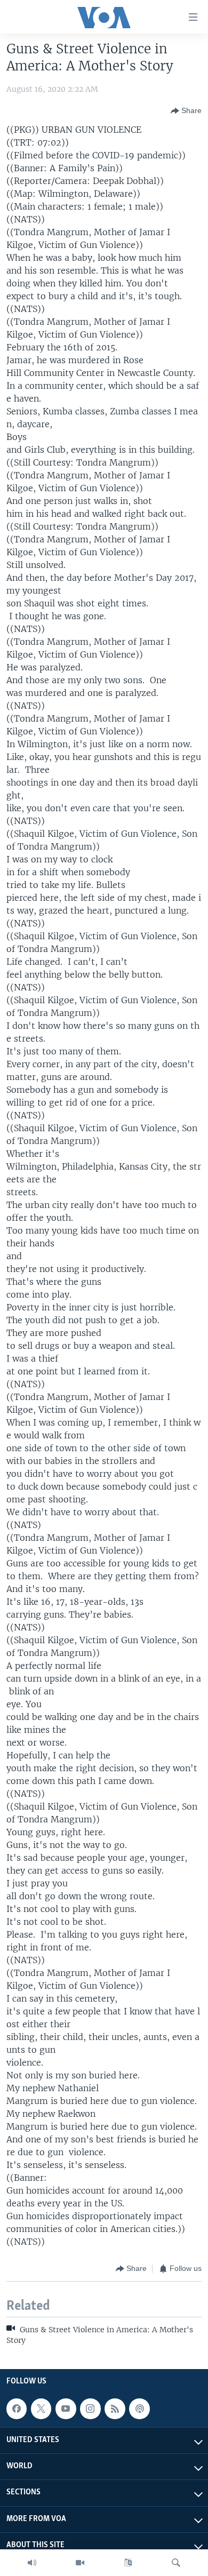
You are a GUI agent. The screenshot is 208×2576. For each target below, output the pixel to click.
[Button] (186, 111)
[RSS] (115, 2409)
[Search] (176, 2563)
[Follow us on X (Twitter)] (41, 2409)
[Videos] (80, 2563)
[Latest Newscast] (32, 2563)
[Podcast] (139, 2409)
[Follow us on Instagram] (90, 2409)
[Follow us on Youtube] (66, 2409)
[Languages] (128, 2563)
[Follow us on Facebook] (17, 2409)
